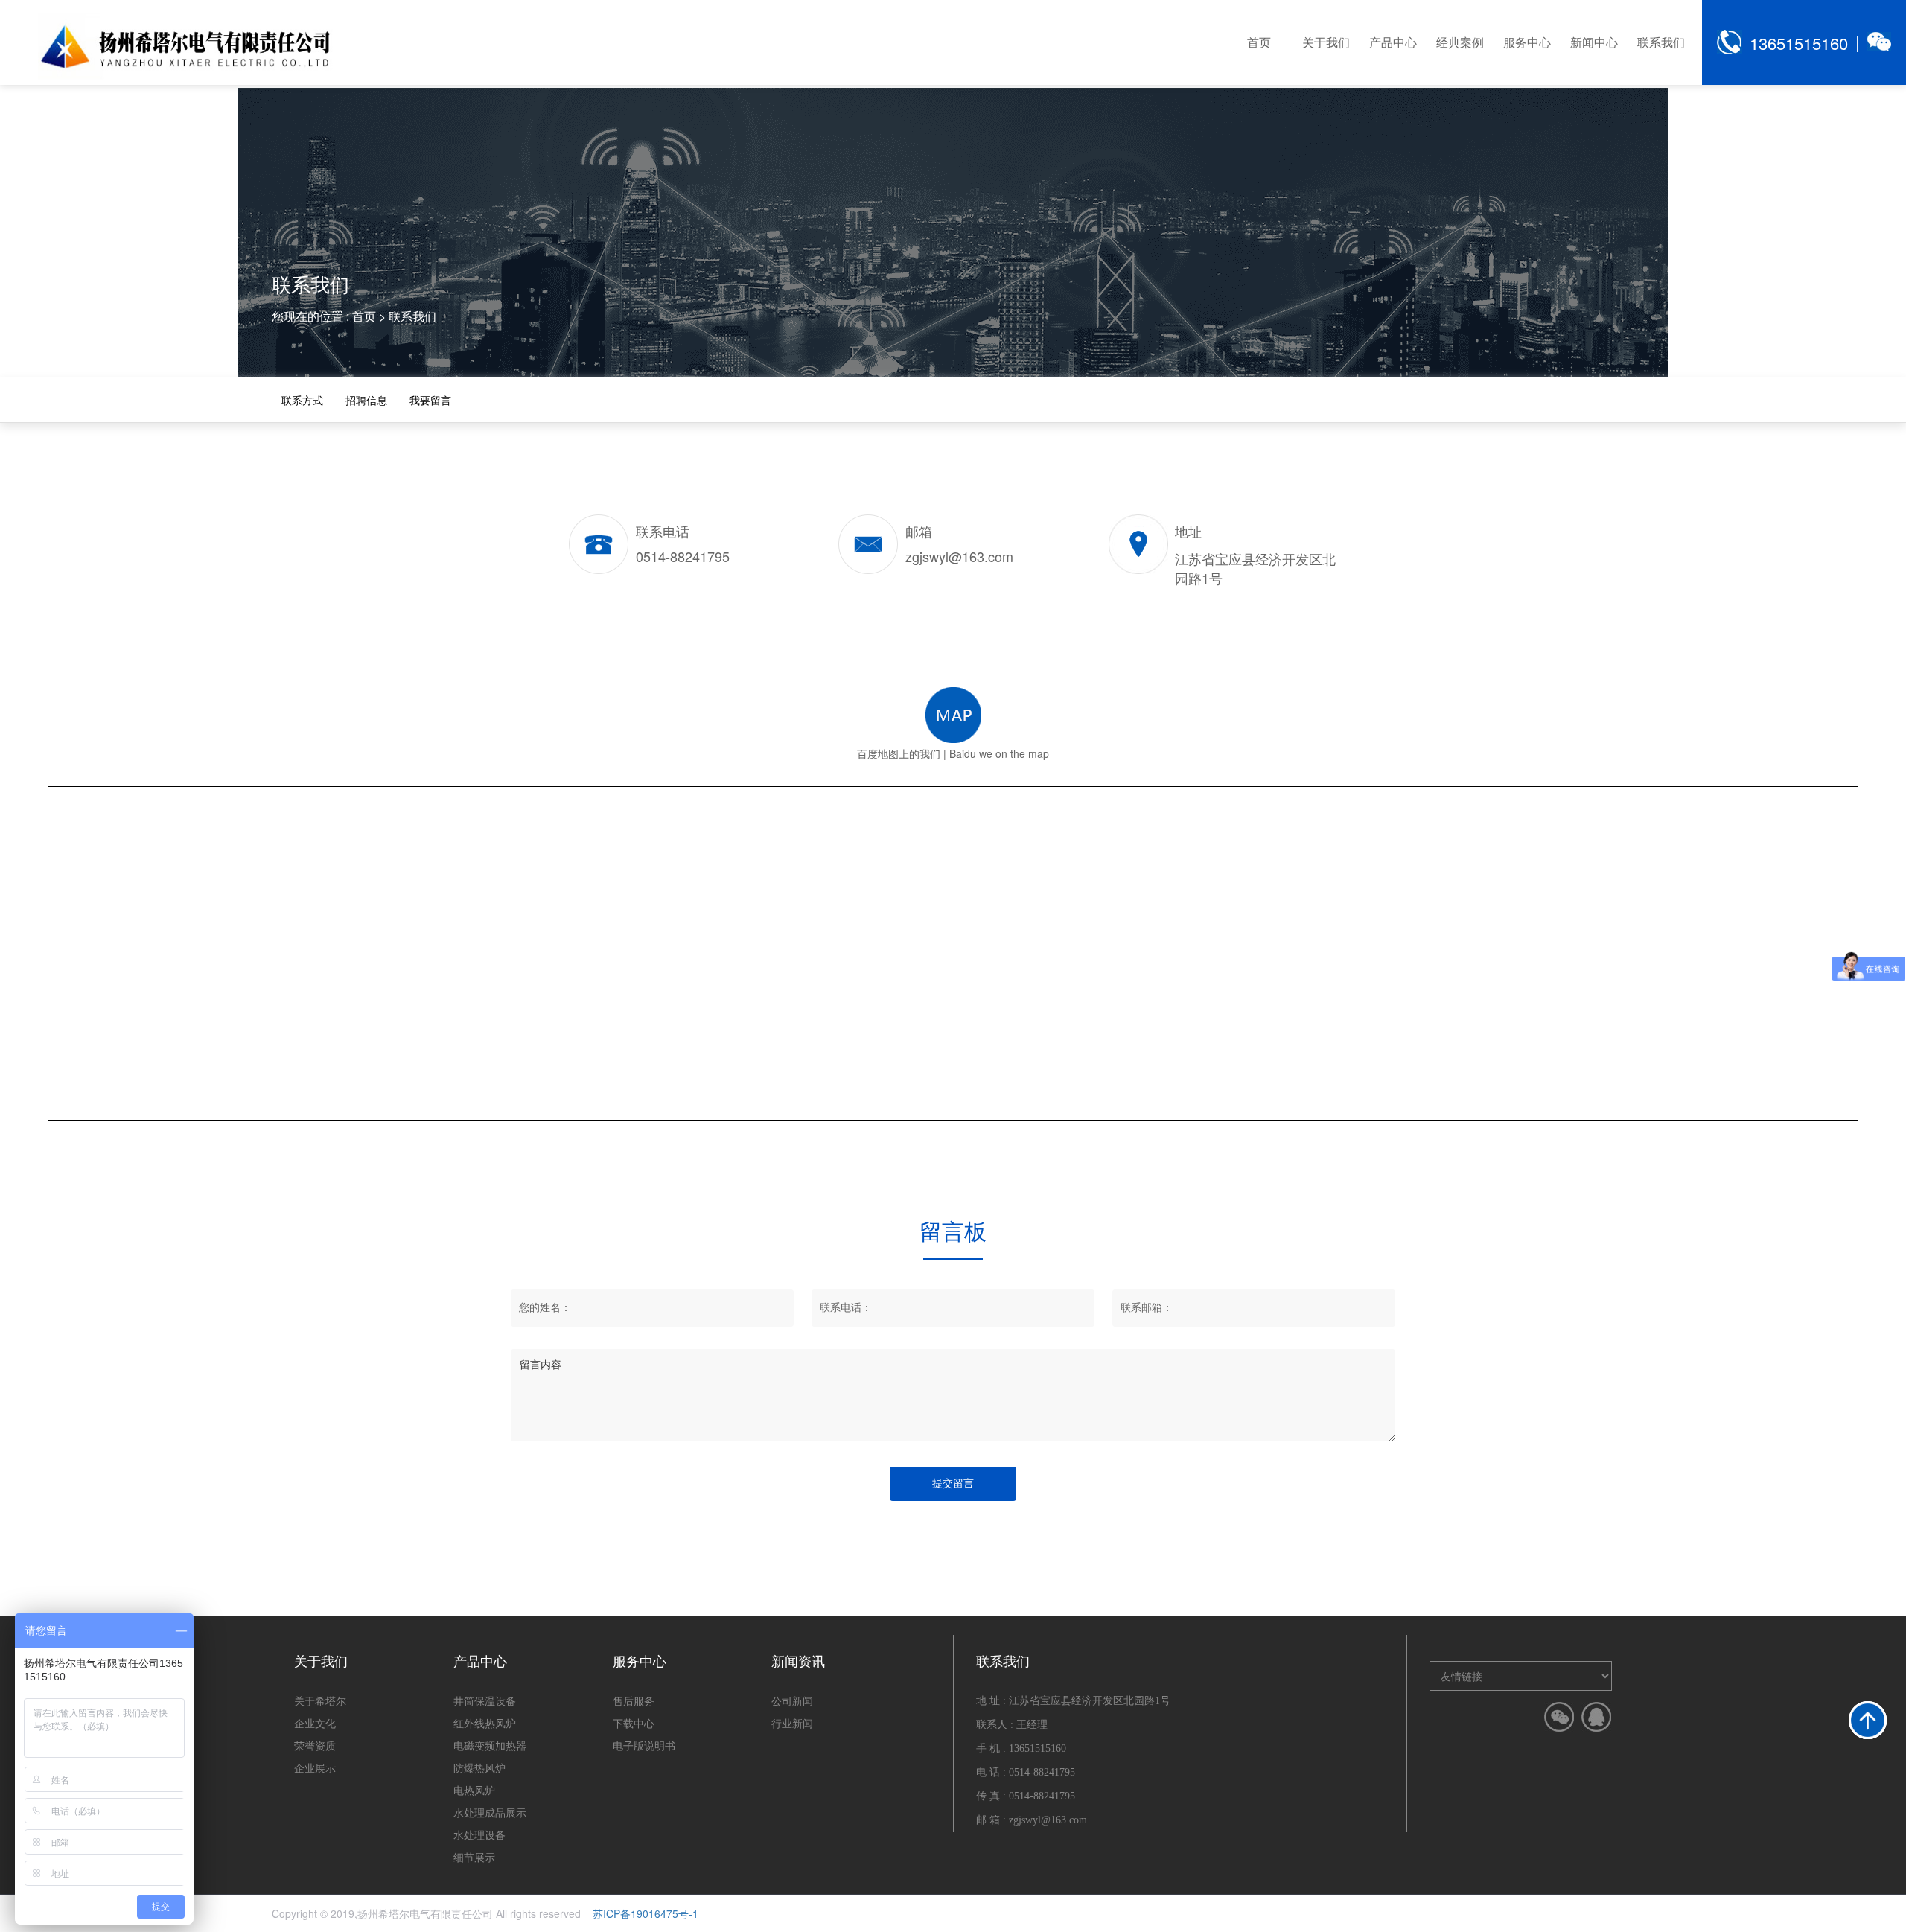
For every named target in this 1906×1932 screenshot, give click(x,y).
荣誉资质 (315, 1745)
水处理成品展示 (490, 1812)
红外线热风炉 (485, 1723)
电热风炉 (474, 1790)
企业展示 (315, 1767)
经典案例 (1460, 42)
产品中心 (1393, 42)
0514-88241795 (1042, 1772)
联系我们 (1661, 42)
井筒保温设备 (485, 1700)
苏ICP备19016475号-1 (646, 1913)
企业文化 (315, 1723)
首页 (1259, 42)
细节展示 (474, 1857)
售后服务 (634, 1700)
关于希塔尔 (320, 1700)
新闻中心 (1594, 42)
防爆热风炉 (479, 1767)
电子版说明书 (644, 1745)
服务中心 (1527, 42)
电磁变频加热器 (490, 1745)
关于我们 (1326, 42)
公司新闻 (792, 1700)
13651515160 (1799, 43)
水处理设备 (479, 1834)
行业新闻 (792, 1723)
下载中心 (634, 1723)
